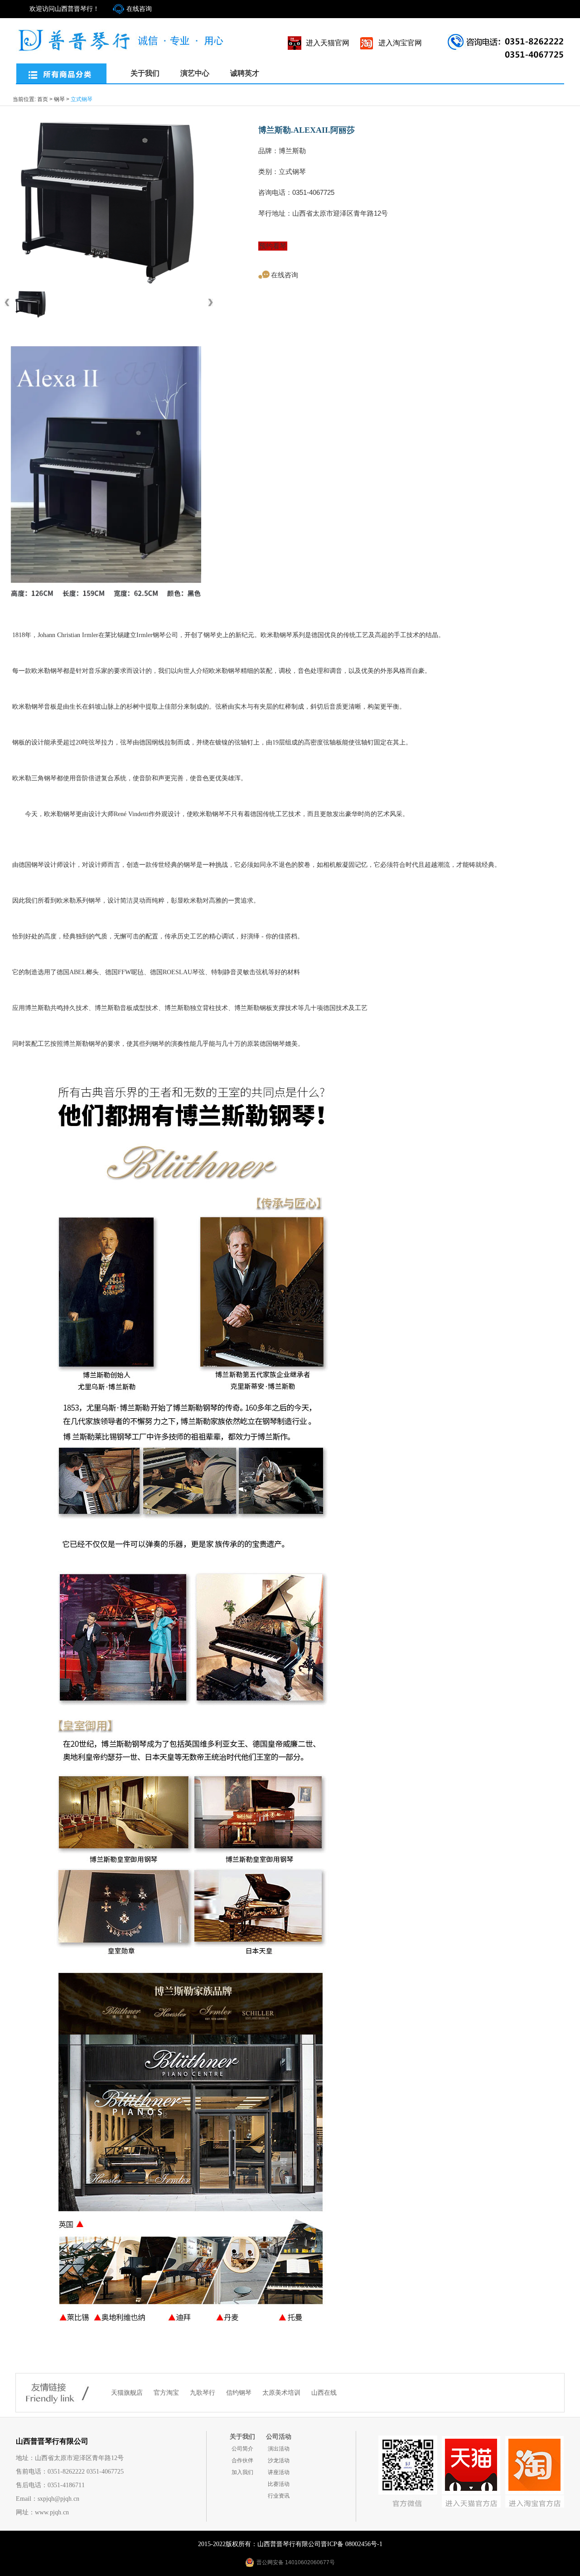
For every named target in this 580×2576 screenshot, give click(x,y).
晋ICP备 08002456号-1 (352, 2544)
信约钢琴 (240, 2393)
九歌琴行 (203, 2393)
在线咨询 (139, 9)
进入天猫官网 (328, 43)
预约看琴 (273, 246)
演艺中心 (195, 73)
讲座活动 (279, 2472)
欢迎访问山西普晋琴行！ (64, 9)
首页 (43, 99)
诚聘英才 (245, 73)
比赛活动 (279, 2484)
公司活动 (279, 2437)
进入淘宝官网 (400, 43)
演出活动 (279, 2449)
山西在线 (324, 2393)
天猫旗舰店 (128, 2393)
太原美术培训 (282, 2393)
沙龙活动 (279, 2460)
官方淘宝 (167, 2393)
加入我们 (242, 2472)
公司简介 (242, 2449)
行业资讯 (279, 2496)
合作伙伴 (242, 2460)
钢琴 (59, 99)
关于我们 (145, 73)
